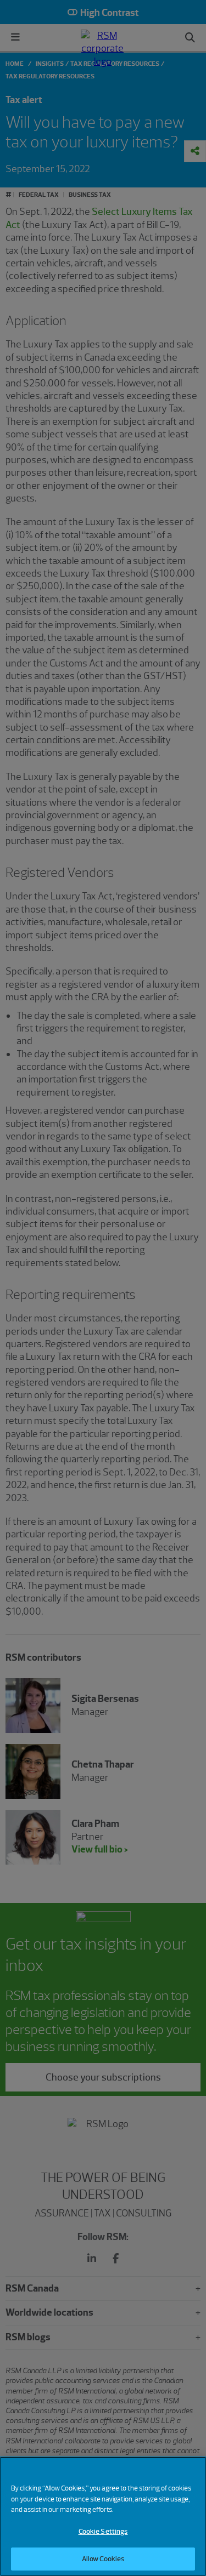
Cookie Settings (103, 2531)
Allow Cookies (103, 2559)
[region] (103, 2516)
